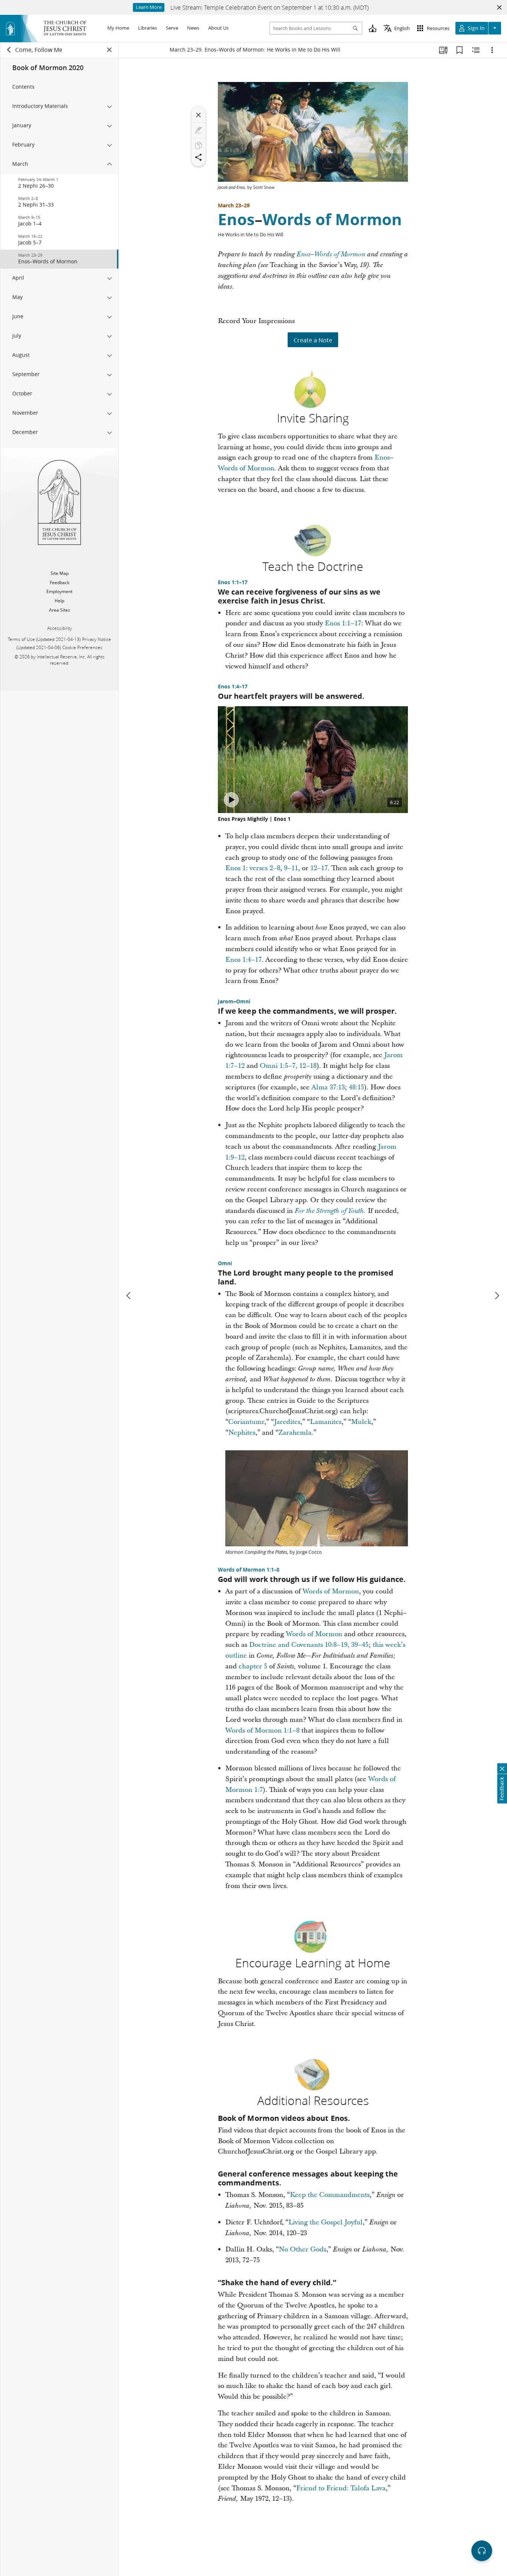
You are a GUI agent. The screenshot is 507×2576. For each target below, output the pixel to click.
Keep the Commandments (330, 2195)
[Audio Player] (482, 2551)
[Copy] (199, 145)
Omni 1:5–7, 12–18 (288, 1066)
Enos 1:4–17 (233, 687)
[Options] (492, 50)
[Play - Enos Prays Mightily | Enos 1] (231, 800)
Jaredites (287, 1422)
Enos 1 (235, 868)
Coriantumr (246, 1422)
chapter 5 (253, 1666)
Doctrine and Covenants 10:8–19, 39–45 (309, 1645)
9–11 (291, 868)
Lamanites (326, 1422)
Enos (236, 219)
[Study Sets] (443, 50)
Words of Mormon (332, 219)
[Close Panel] (109, 50)
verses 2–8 (265, 868)
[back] (9, 50)
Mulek (361, 1422)
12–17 (319, 868)
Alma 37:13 (328, 1087)
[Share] (199, 157)
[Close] (199, 115)
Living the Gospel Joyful (326, 2222)
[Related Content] (476, 50)
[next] (497, 1296)
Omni (243, 1001)
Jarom (226, 1001)
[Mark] (199, 130)
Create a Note (313, 340)
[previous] (129, 1296)
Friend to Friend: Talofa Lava (341, 2488)
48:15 (356, 1087)
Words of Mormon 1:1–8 (249, 1570)
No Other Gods (302, 2249)
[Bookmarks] (459, 50)
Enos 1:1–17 (233, 582)
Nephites (242, 1433)
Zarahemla (295, 1433)
